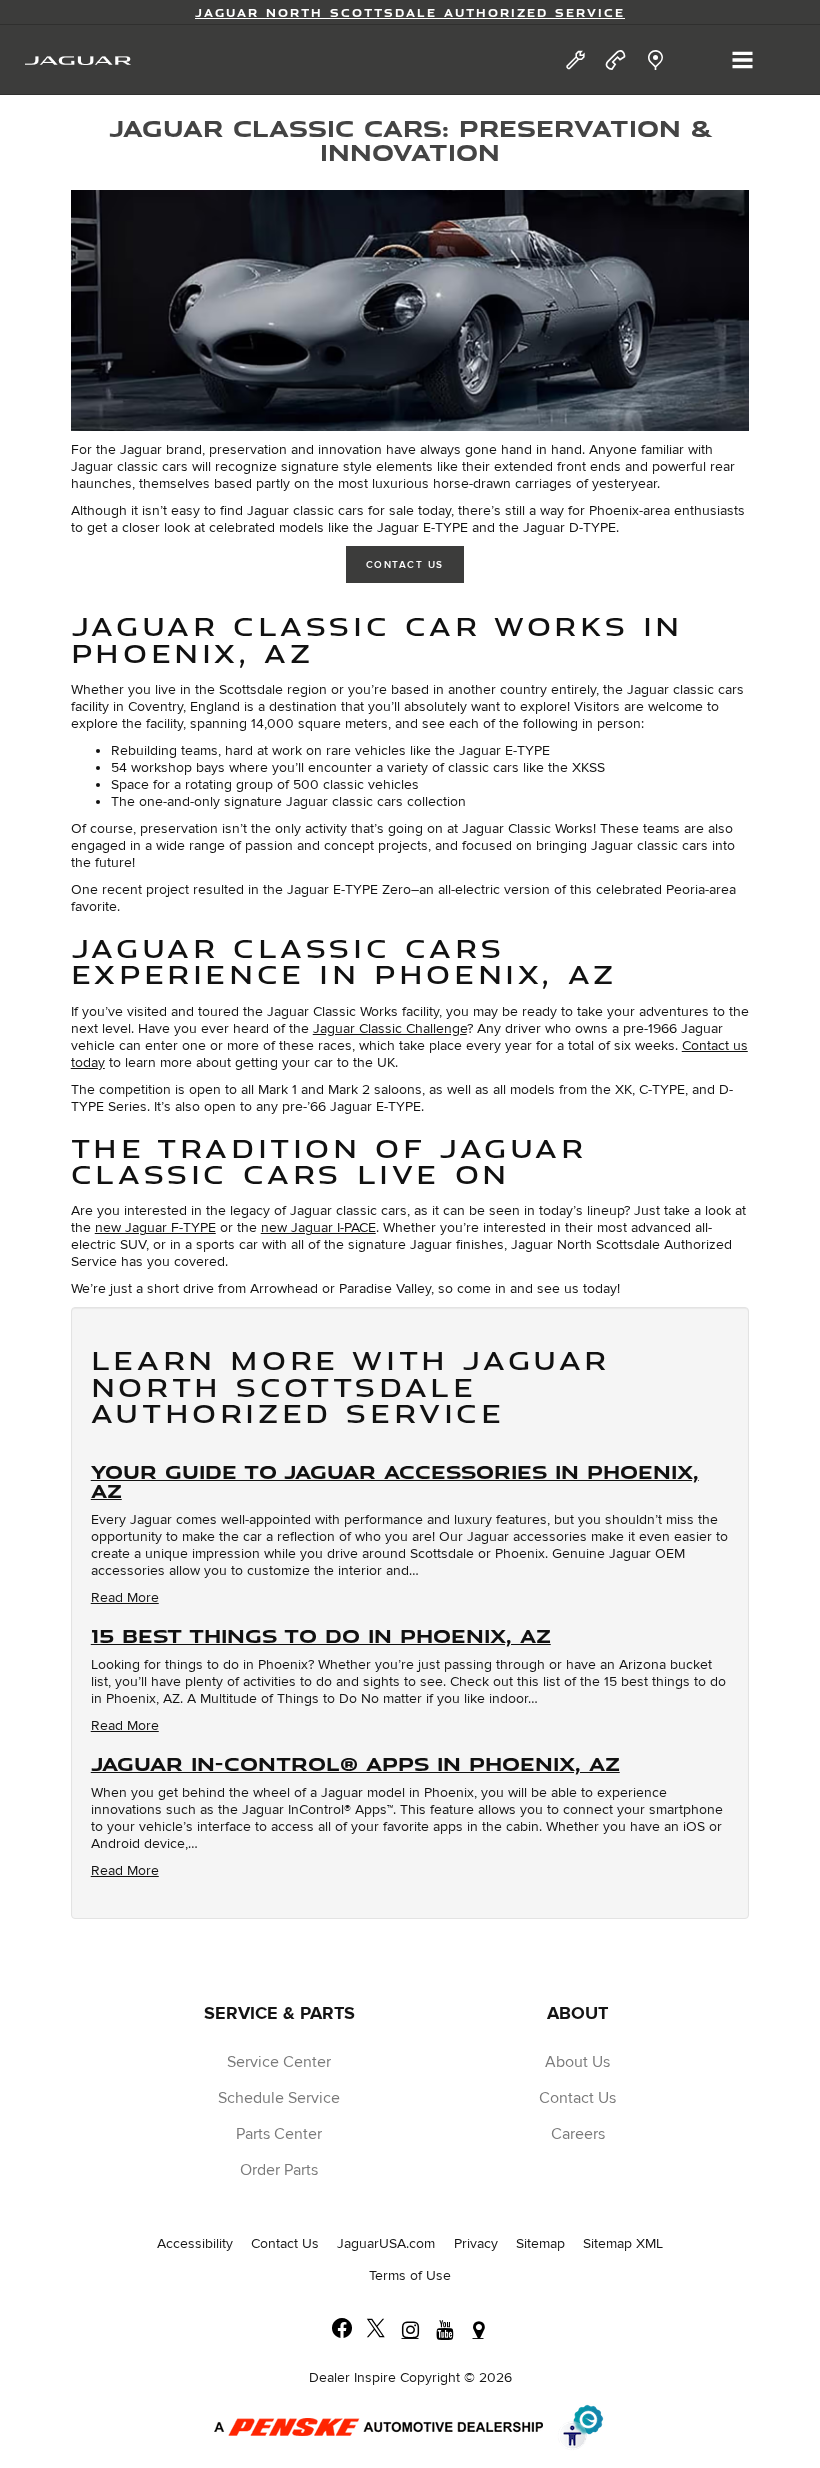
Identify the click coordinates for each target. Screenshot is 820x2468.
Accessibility (195, 2243)
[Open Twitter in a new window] (376, 2330)
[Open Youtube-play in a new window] (444, 2330)
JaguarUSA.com (386, 2243)
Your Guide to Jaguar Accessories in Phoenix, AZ (395, 1481)
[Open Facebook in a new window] (342, 2330)
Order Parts (279, 2170)
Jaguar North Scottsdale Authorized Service (410, 12)
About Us (577, 2062)
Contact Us (405, 565)
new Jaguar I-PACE (318, 1227)
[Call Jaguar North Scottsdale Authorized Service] (615, 60)
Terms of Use (410, 2275)
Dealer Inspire (352, 2377)
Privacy (476, 2243)
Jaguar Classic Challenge (390, 1028)
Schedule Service (279, 2098)
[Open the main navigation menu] (742, 60)
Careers (578, 2134)
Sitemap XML (623, 2243)
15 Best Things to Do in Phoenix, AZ (321, 1635)
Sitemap (540, 2243)
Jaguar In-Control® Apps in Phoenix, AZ (355, 1763)
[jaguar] (78, 60)
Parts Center (279, 2134)
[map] (655, 60)
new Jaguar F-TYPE (155, 1227)
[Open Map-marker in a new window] (478, 2330)
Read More (125, 1597)
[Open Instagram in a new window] (410, 2330)
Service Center (279, 2062)
